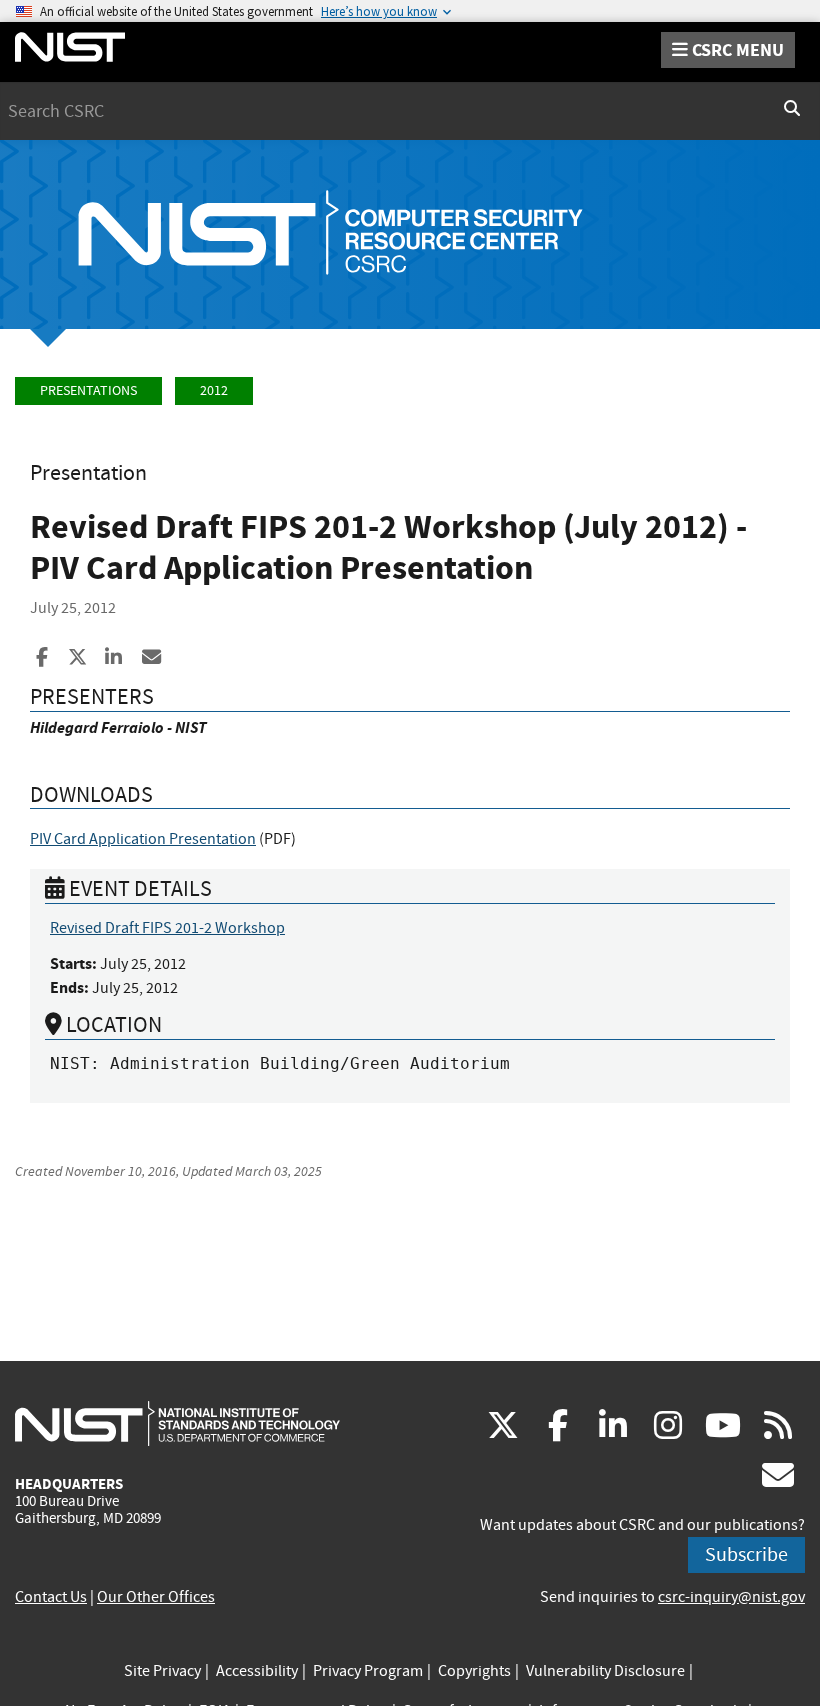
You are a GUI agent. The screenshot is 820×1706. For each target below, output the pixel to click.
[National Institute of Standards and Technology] (177, 1423)
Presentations (88, 390)
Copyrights (474, 1671)
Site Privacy (162, 1671)
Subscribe (746, 1554)
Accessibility (257, 1671)
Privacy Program (368, 1671)
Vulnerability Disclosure (605, 1671)
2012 (214, 390)
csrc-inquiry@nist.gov (731, 1597)
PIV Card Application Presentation (143, 839)
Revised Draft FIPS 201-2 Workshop (167, 928)
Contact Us (51, 1597)
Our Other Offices (156, 1597)
